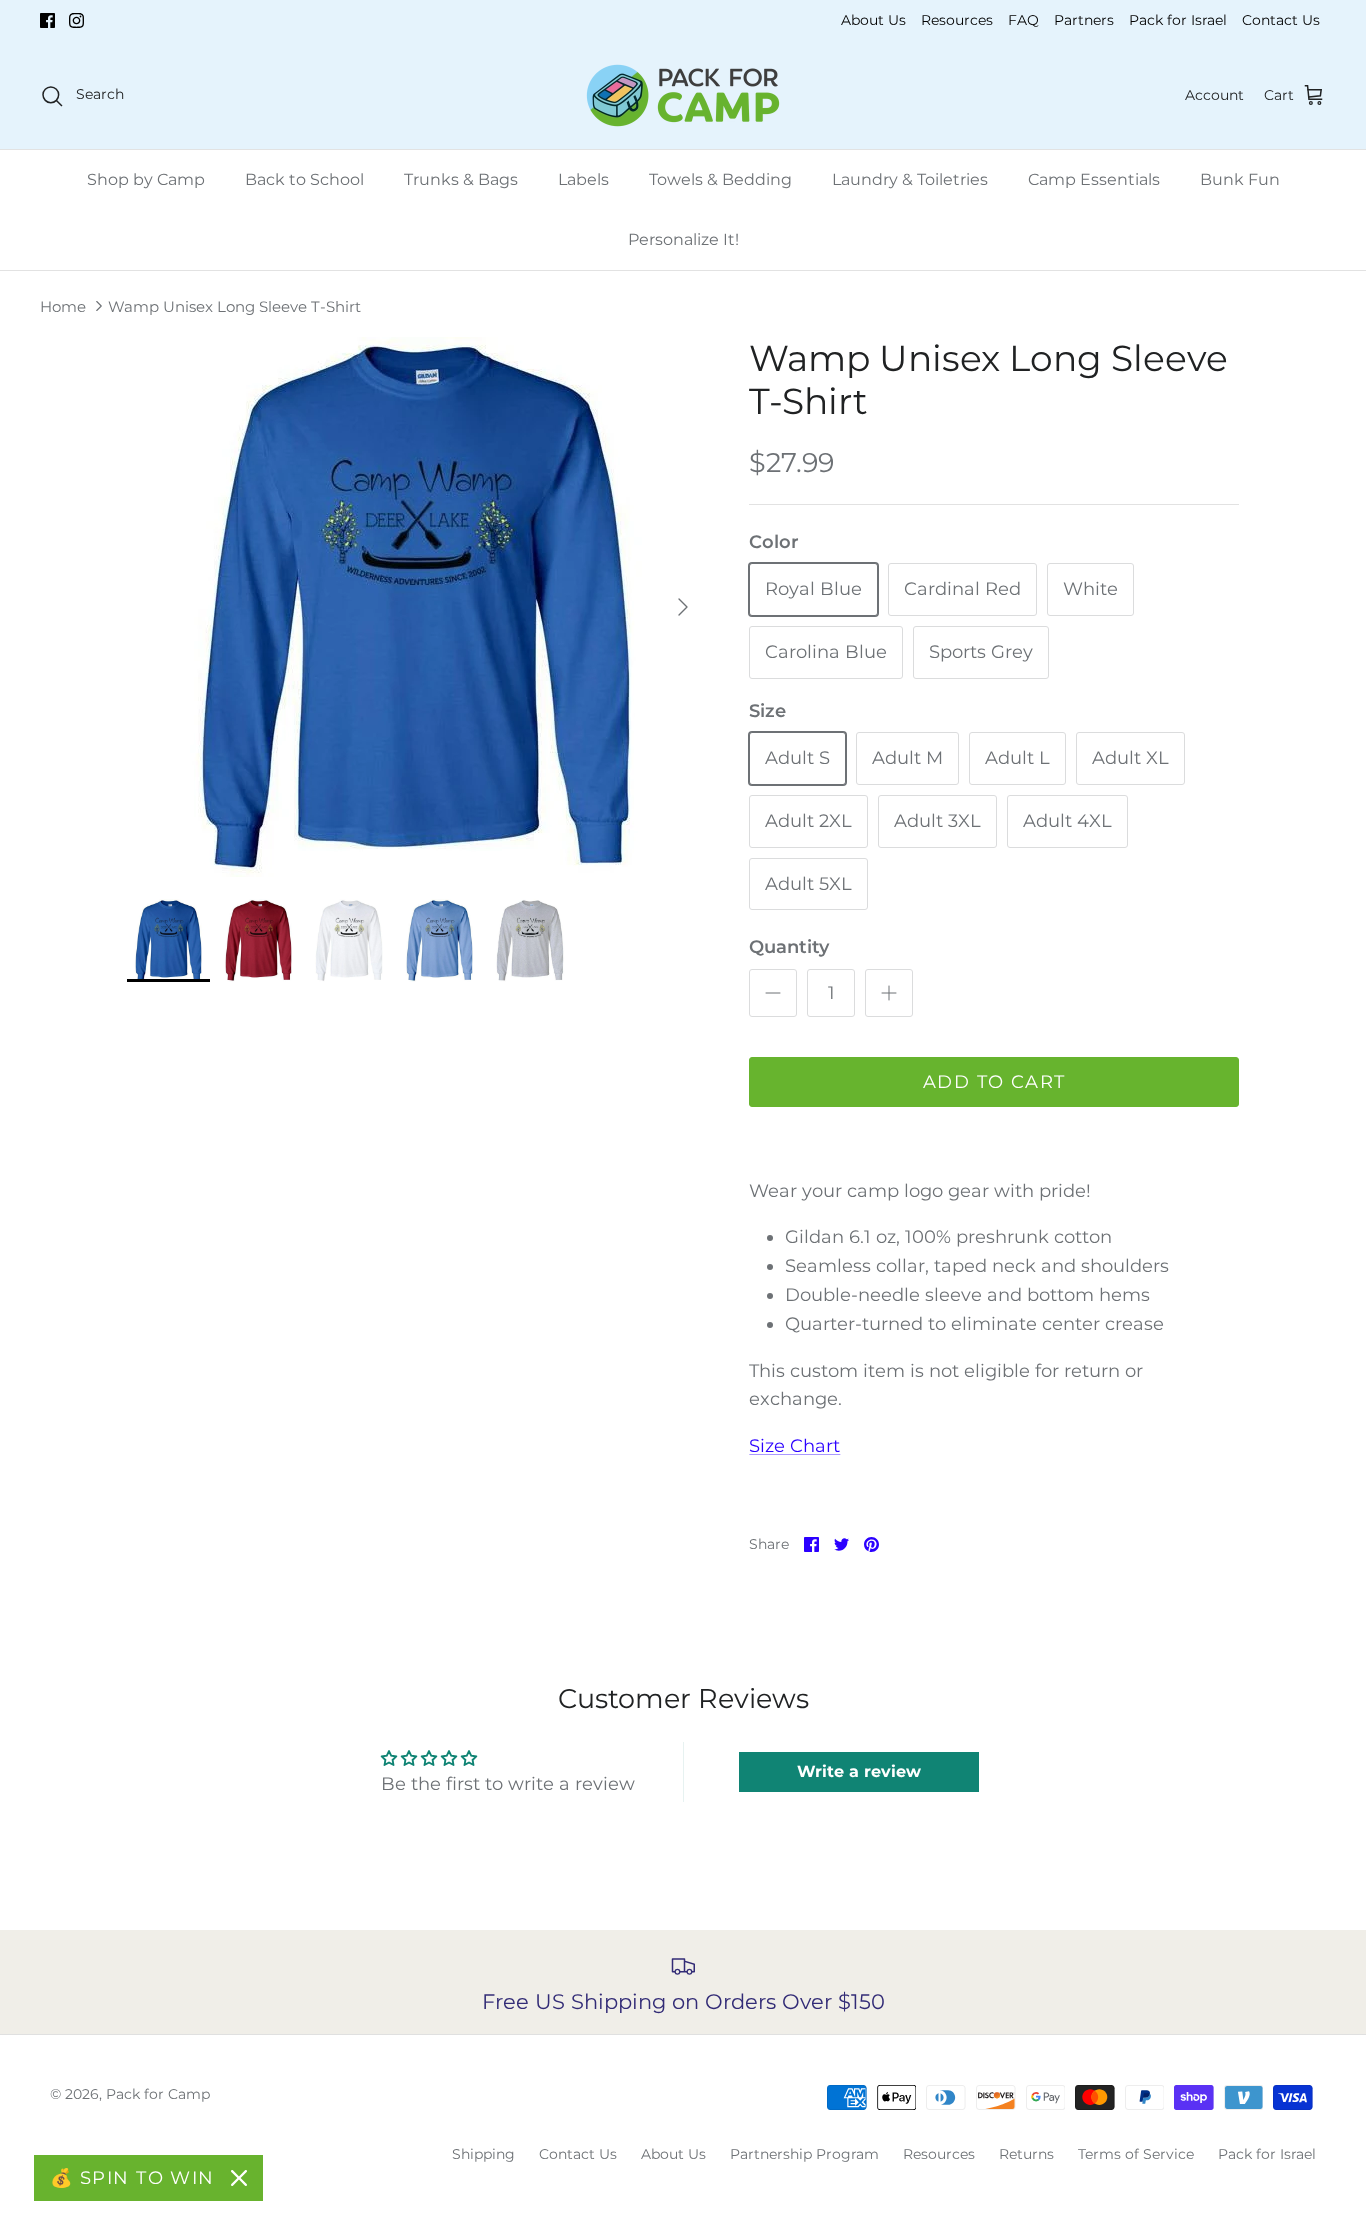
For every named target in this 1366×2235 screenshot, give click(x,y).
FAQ (1023, 20)
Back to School (304, 179)
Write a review (859, 1771)
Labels (583, 179)
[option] (416, 607)
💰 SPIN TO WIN (132, 2178)
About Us (873, 20)
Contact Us (1281, 20)
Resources (957, 20)
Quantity (789, 947)
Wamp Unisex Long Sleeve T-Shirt (234, 306)
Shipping (483, 2154)
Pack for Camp (158, 2094)
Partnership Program (804, 2154)
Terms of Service (1136, 2154)
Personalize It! (683, 239)
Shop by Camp (146, 179)
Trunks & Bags (461, 179)
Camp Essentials (1094, 179)
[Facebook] (47, 20)
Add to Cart (994, 1082)
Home (63, 306)
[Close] (239, 2178)
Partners (1084, 20)
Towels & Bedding (720, 179)
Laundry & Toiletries (910, 179)
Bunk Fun (1240, 179)
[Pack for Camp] (683, 95)
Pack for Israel (1178, 20)
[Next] (683, 607)
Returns (1026, 2154)
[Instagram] (76, 20)
